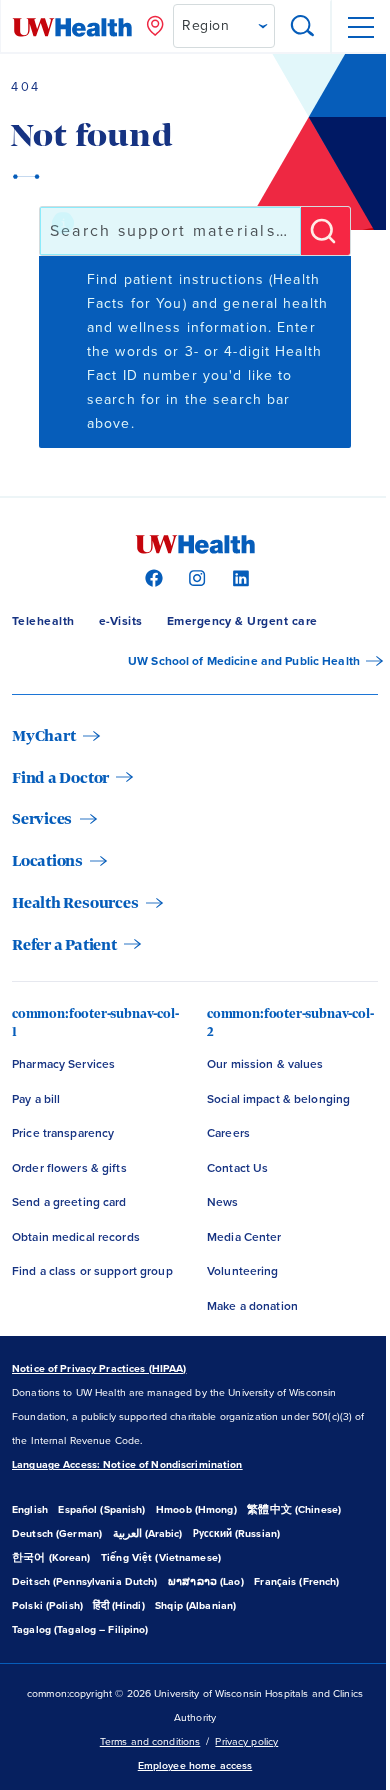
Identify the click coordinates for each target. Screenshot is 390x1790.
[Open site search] (303, 27)
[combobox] (170, 231)
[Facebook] (151, 577)
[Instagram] (194, 577)
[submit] (325, 231)
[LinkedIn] (238, 577)
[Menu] (360, 27)
